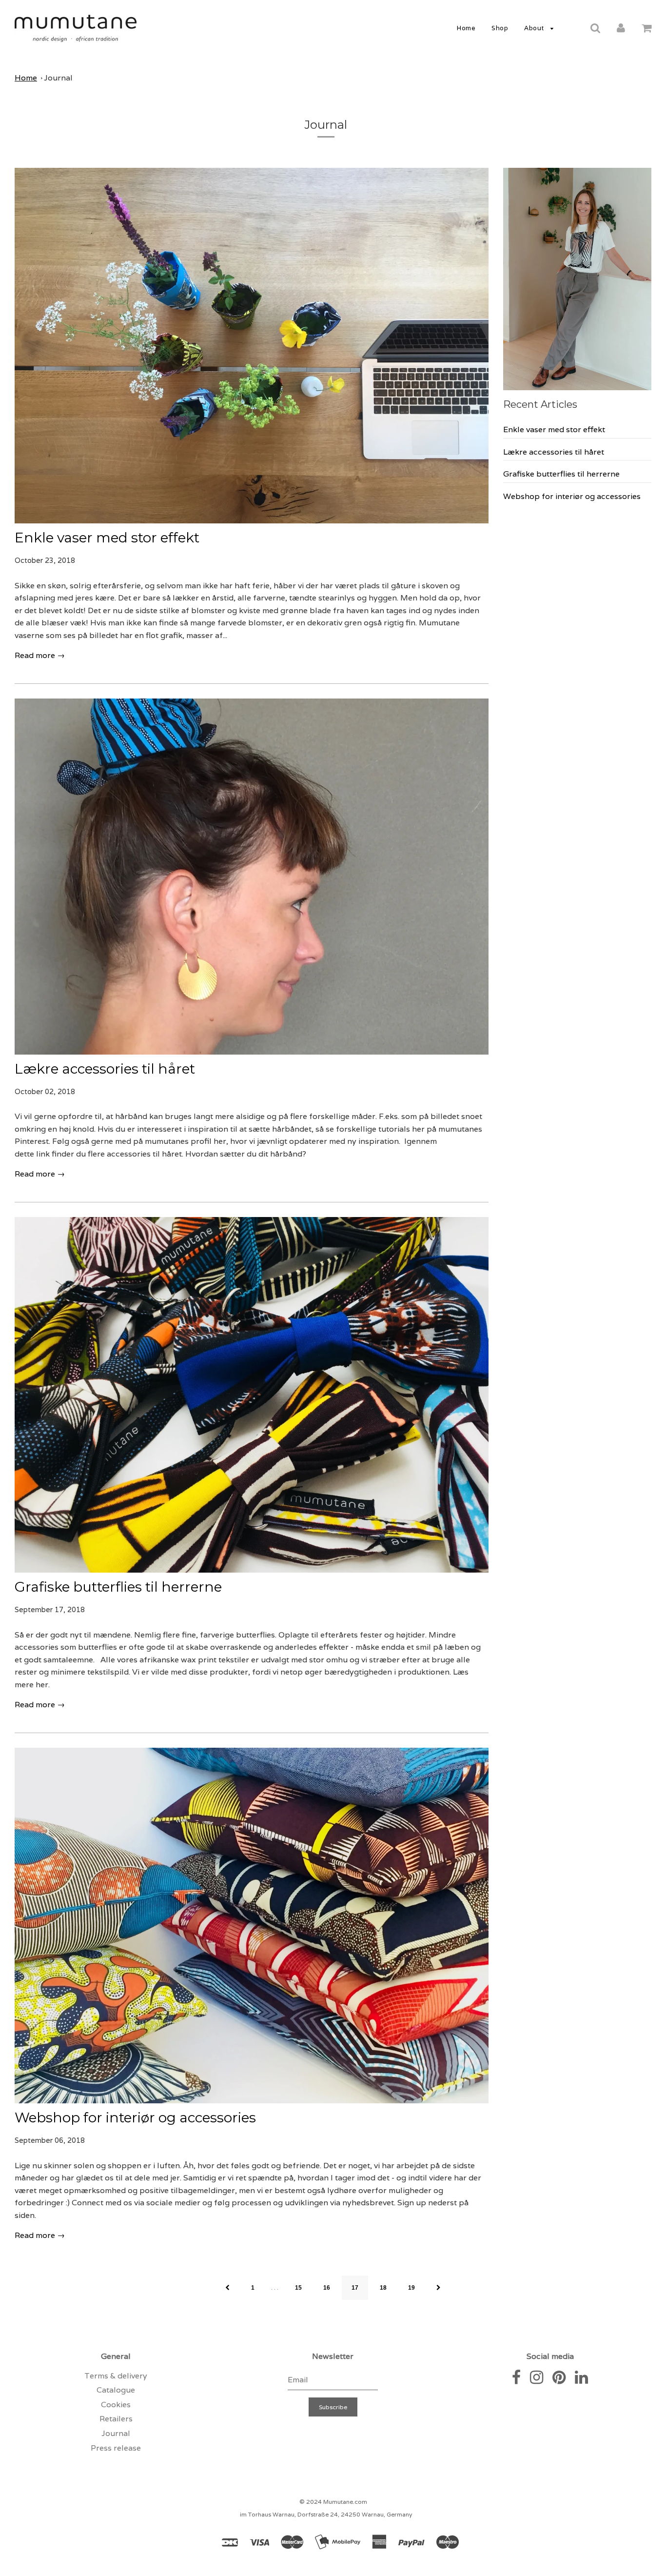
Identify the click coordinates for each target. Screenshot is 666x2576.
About (535, 28)
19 (411, 2288)
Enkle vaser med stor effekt (107, 538)
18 (383, 2288)
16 (327, 2288)
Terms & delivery (116, 2376)
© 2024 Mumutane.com (333, 2502)
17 (355, 2288)
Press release (116, 2448)
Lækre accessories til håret (105, 1069)
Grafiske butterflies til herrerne (118, 1587)
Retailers (116, 2419)
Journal (58, 78)
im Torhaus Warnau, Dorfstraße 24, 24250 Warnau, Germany (326, 2514)
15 (298, 2288)
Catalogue (116, 2390)
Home (466, 28)
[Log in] (621, 28)
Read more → (40, 655)
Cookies (116, 2405)
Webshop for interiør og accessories (135, 2117)
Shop (500, 28)
